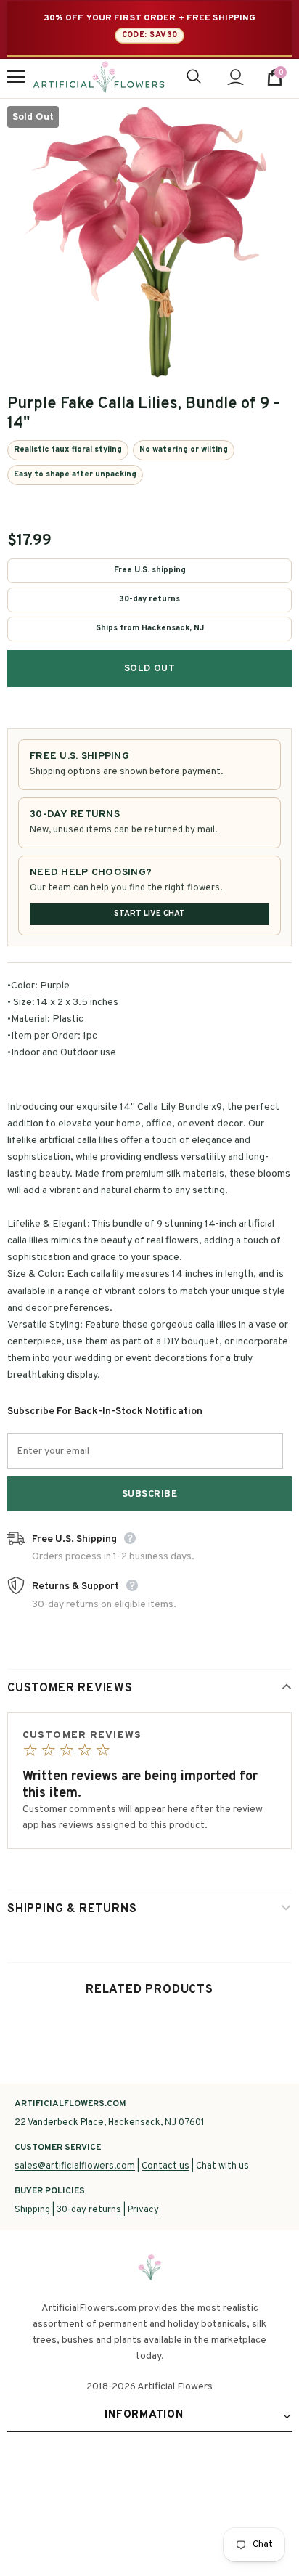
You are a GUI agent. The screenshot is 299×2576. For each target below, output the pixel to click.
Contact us (165, 2166)
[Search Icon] (194, 77)
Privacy (143, 2210)
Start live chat (149, 914)
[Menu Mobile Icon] (16, 77)
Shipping (32, 2210)
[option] (149, 240)
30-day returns (89, 2210)
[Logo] (99, 77)
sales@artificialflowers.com (75, 2166)
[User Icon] (235, 77)
